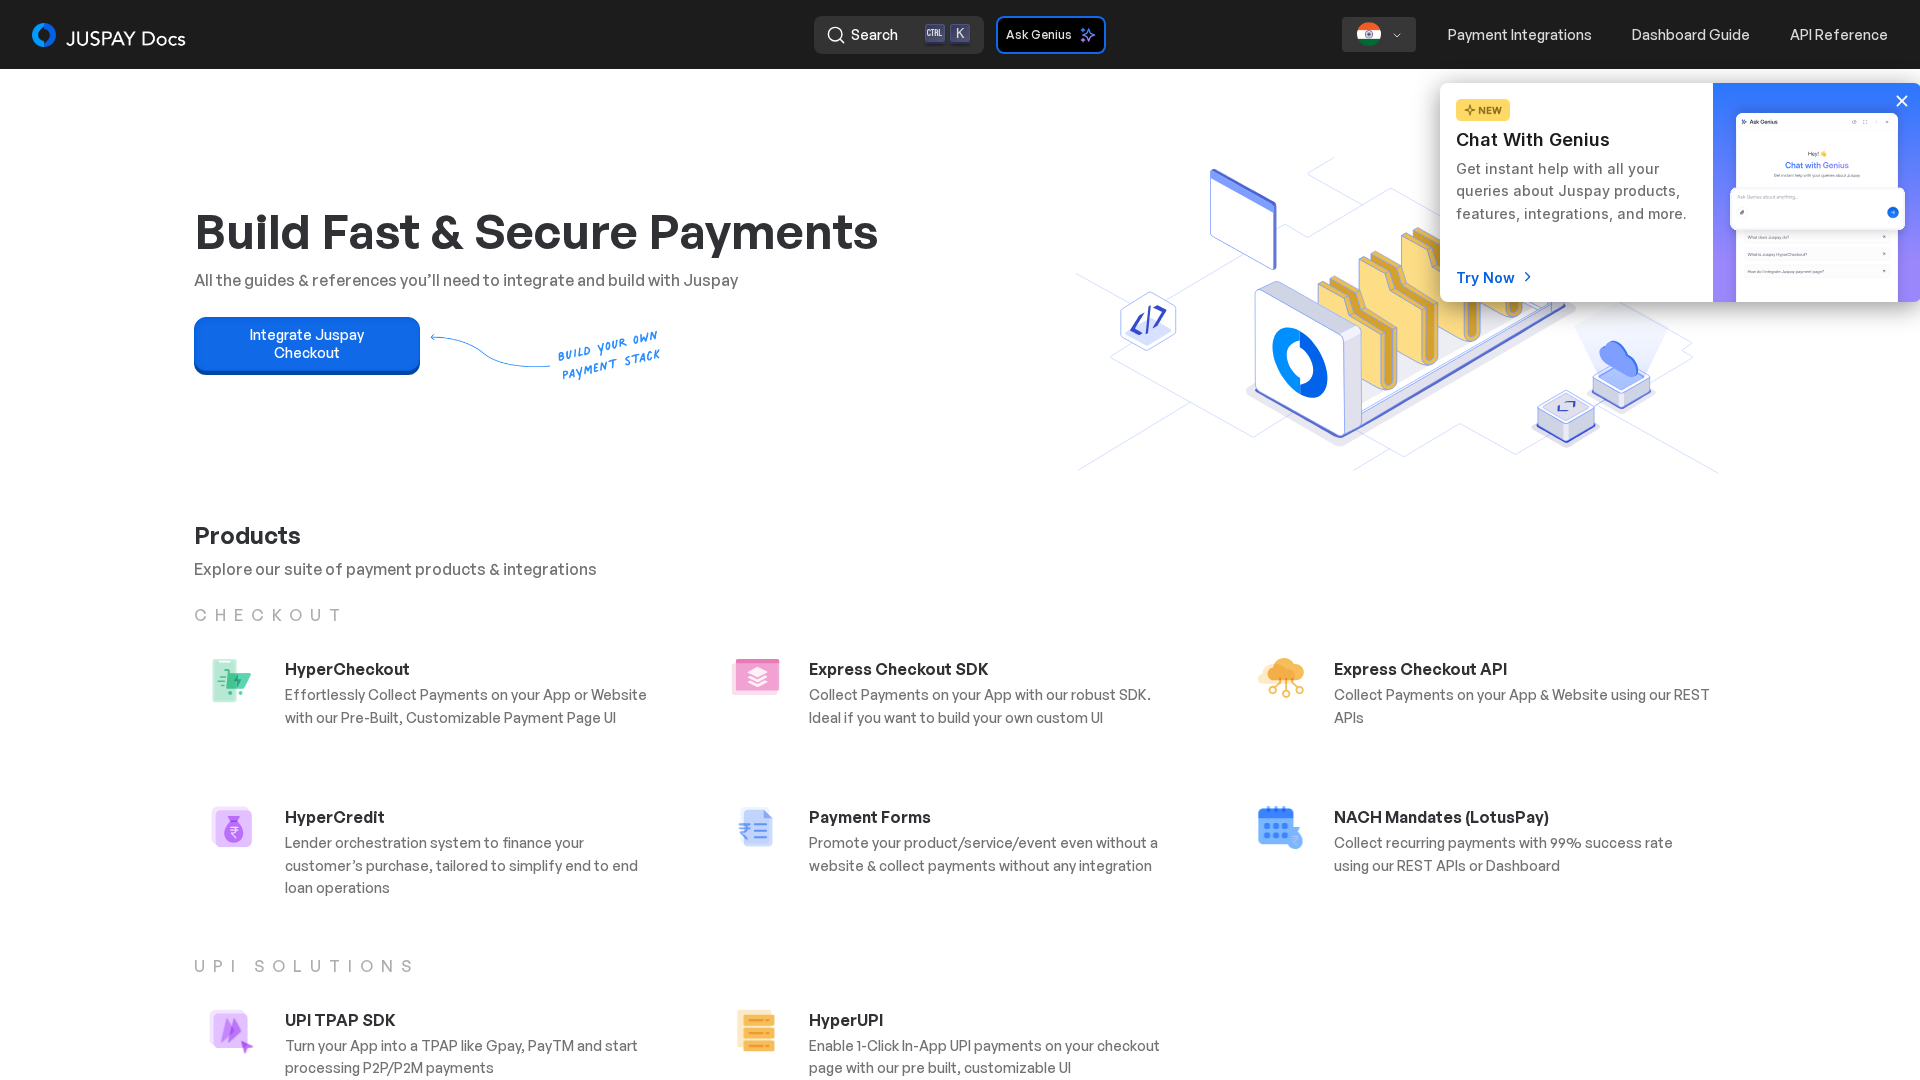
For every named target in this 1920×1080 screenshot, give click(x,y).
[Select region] (1379, 34)
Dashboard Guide (1691, 34)
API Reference (1839, 34)
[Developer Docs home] (110, 35)
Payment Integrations (1520, 34)
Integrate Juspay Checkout (307, 343)
